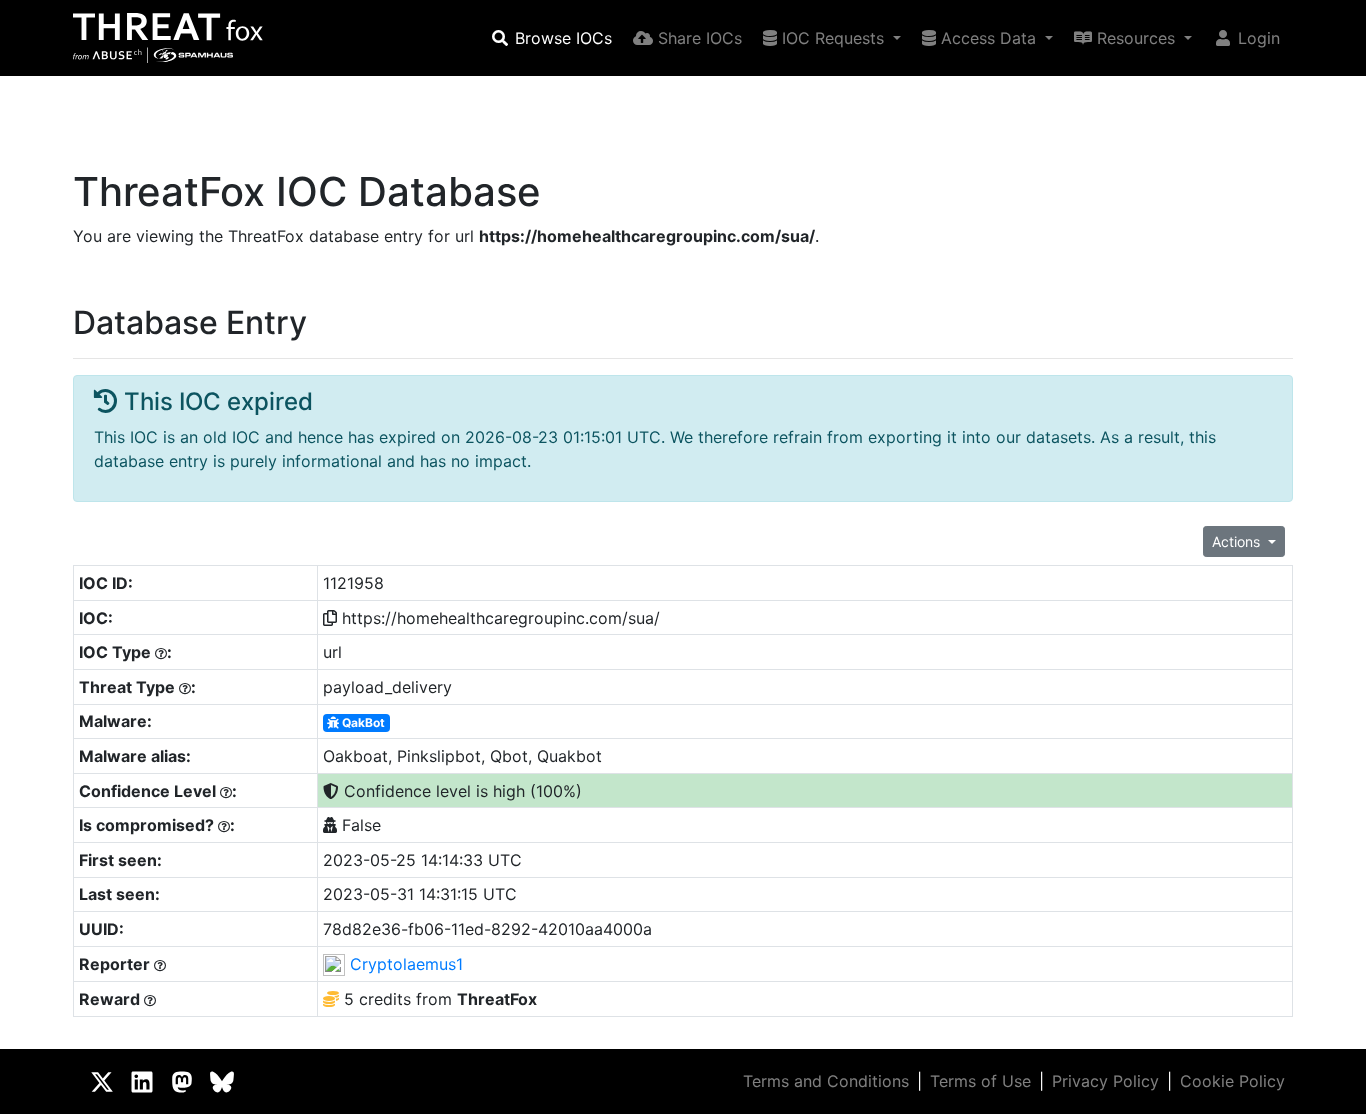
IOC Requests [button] (833, 38)
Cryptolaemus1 (406, 964)
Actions (1238, 541)
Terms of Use (980, 1081)
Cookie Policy (1232, 1081)
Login (1256, 38)
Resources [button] (1136, 38)
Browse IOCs (561, 38)
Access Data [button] (988, 38)
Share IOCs (697, 38)
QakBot (362, 722)
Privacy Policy (1105, 1081)
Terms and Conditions (826, 1081)
